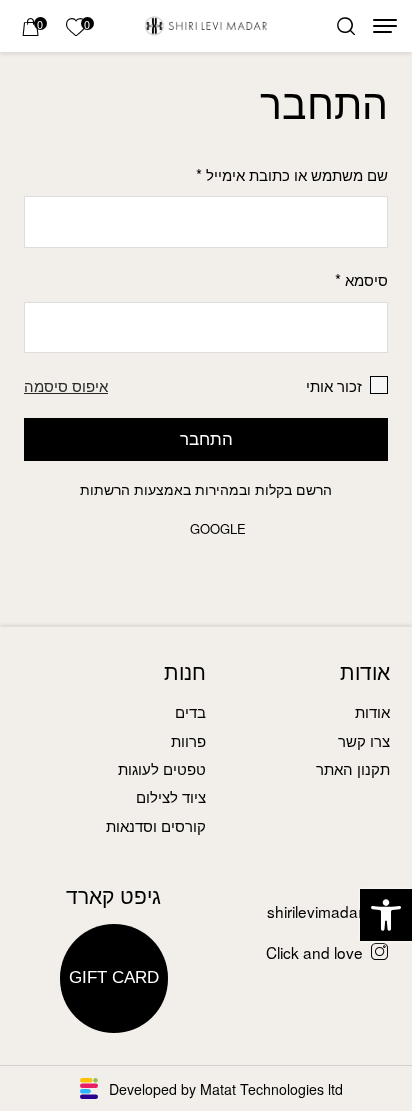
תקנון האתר (353, 768)
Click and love (314, 952)
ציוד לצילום (171, 796)
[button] (386, 915)
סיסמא (361, 279)
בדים (190, 711)
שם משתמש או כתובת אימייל (292, 174)
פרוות (188, 740)
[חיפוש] (346, 26)
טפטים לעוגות (162, 768)
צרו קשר (364, 740)
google (218, 529)
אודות (372, 711)
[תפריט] (385, 26)
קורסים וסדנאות (156, 825)
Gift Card (114, 978)
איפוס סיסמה (66, 385)
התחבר (206, 438)
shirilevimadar (315, 911)
